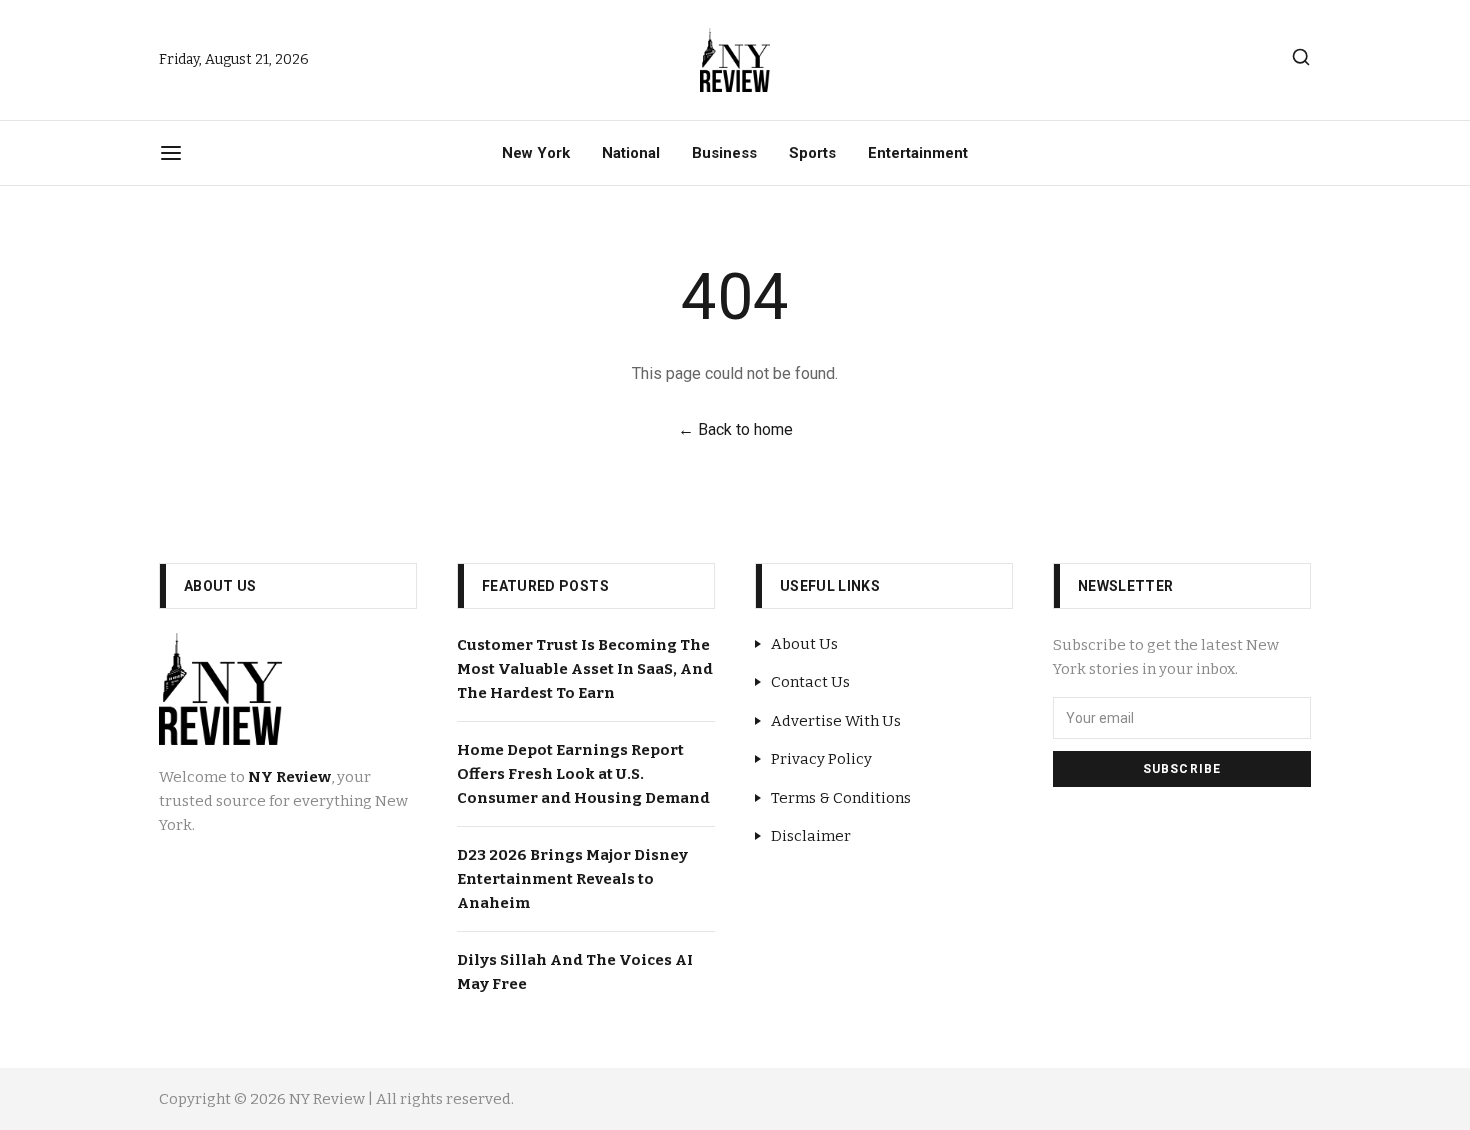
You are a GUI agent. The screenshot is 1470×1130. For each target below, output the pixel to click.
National (631, 153)
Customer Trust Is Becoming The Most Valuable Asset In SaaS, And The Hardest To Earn (585, 669)
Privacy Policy (821, 759)
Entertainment (918, 153)
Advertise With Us (836, 721)
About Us (804, 644)
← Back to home (735, 429)
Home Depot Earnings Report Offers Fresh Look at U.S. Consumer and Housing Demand (583, 774)
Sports (812, 153)
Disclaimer (811, 836)
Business (724, 153)
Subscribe (1182, 769)
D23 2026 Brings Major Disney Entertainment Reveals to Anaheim (572, 879)
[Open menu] (171, 153)
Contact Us (810, 682)
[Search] (1301, 57)
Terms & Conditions (841, 798)
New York (536, 153)
